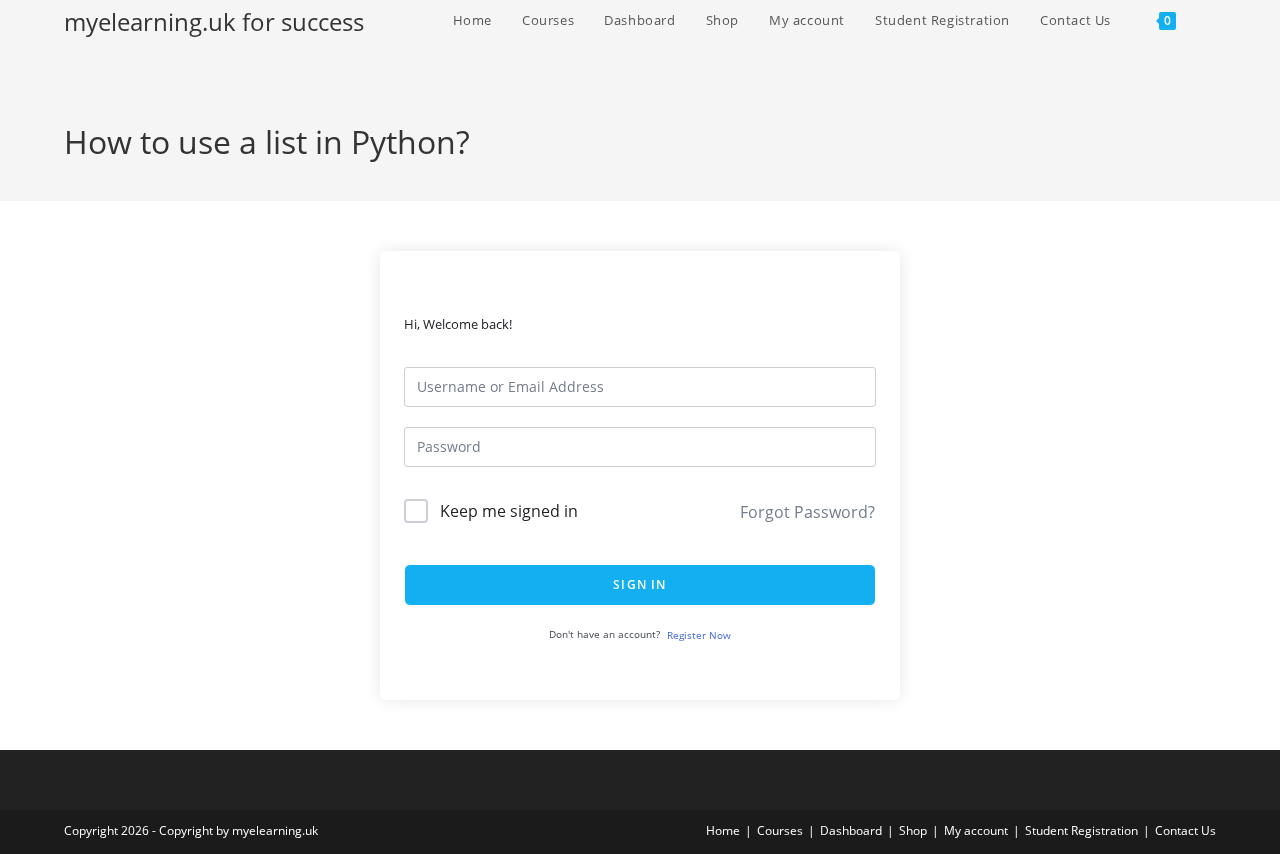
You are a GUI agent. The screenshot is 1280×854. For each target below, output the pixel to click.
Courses (780, 830)
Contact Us (1185, 830)
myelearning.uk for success (214, 21)
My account (976, 830)
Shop (913, 830)
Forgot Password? (807, 512)
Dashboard (851, 830)
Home (723, 830)
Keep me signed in (509, 511)
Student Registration (1081, 830)
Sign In (639, 584)
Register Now (699, 635)
